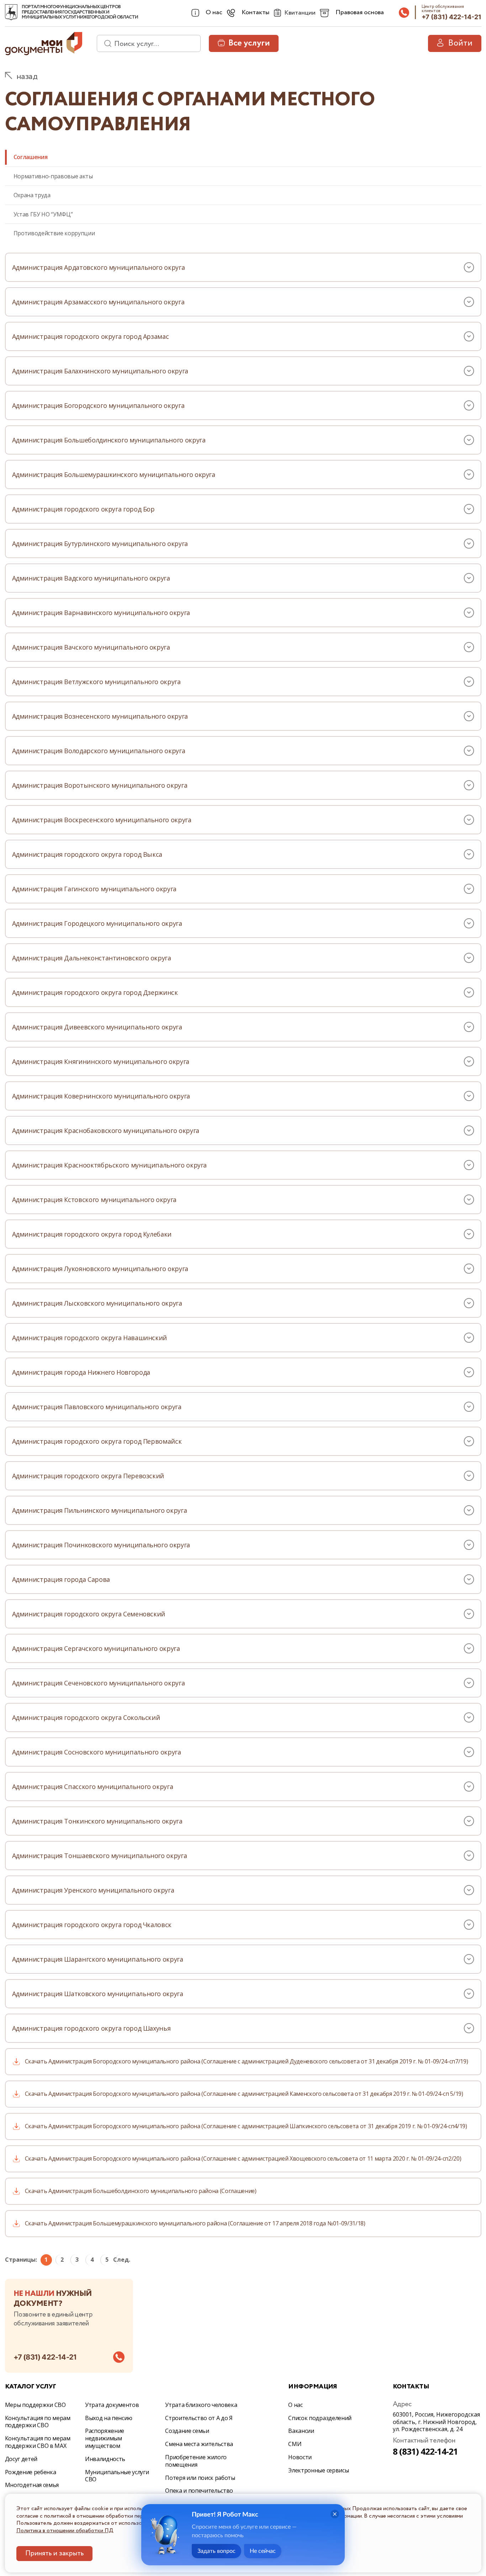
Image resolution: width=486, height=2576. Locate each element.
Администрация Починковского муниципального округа (101, 1545)
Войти (460, 43)
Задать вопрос (216, 2551)
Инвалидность (105, 2459)
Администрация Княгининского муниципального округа (101, 1061)
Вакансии (301, 2431)
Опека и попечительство (199, 2491)
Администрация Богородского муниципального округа (98, 405)
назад (27, 77)
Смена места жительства (199, 2444)
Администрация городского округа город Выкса (87, 854)
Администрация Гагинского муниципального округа (94, 889)
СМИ (295, 2444)
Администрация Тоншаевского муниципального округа (100, 1856)
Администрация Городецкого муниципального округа (97, 923)
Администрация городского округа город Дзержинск (95, 992)
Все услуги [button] (249, 43)
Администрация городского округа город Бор (83, 509)
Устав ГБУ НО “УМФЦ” (43, 214)
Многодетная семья (32, 2485)
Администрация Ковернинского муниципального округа (101, 1096)
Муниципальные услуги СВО (117, 2476)
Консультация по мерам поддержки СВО (38, 2422)
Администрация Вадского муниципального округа (91, 578)
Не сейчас (263, 2551)
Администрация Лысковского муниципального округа (97, 1303)
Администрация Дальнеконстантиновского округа (92, 958)
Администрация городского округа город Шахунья (91, 2028)
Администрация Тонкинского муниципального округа (97, 1821)
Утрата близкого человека (201, 2405)
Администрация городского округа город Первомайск (97, 1441)
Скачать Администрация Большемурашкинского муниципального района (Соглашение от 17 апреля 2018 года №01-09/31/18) (195, 2223)
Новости (300, 2457)
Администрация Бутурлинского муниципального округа (100, 544)
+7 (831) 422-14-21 (451, 17)
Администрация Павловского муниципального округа (97, 1407)
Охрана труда (32, 195)
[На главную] (11, 12)
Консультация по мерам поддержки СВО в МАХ (38, 2442)
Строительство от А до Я (199, 2418)
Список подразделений (320, 2418)
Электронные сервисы (318, 2470)
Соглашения (31, 157)
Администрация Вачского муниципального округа (91, 647)
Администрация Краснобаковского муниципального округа (106, 1130)
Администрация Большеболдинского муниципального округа (109, 440)
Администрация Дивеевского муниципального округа (97, 1027)
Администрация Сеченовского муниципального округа (99, 1683)
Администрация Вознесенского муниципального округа (100, 716)
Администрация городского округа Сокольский (86, 1717)
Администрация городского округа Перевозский (88, 1476)
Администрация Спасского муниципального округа (93, 1787)
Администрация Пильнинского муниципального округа (100, 1510)
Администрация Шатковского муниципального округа (98, 1994)
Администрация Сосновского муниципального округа (97, 1752)
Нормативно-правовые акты (53, 176)
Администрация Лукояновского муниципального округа (100, 1269)
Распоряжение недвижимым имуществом (105, 2438)
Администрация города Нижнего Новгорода (81, 1372)
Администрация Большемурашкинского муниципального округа (114, 474)
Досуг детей (21, 2459)
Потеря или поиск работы (200, 2478)
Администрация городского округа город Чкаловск (92, 1925)
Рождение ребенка (31, 2472)
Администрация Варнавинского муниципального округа (101, 613)
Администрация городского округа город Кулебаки (92, 1234)
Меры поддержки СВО (35, 2405)
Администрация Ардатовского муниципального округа (99, 267)
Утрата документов (112, 2405)
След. (121, 2260)
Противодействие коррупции (54, 233)
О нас (295, 2405)
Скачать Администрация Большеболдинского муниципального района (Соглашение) (141, 2191)
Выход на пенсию (109, 2418)
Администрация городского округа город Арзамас (91, 336)
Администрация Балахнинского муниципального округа (100, 371)
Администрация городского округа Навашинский (90, 1338)
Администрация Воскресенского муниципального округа (102, 820)
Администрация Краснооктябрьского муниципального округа (110, 1165)
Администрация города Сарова (61, 1579)
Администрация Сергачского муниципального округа (96, 1648)
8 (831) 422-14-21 (426, 2451)
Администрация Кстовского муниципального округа (94, 1200)
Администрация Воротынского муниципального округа (100, 785)
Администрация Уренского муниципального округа (93, 1890)
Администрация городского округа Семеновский (89, 1614)
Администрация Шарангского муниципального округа (98, 1959)
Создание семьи (187, 2431)
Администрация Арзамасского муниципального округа (98, 302)
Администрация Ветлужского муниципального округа (96, 682)
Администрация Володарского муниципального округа (99, 751)
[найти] (105, 43)
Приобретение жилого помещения (196, 2461)
